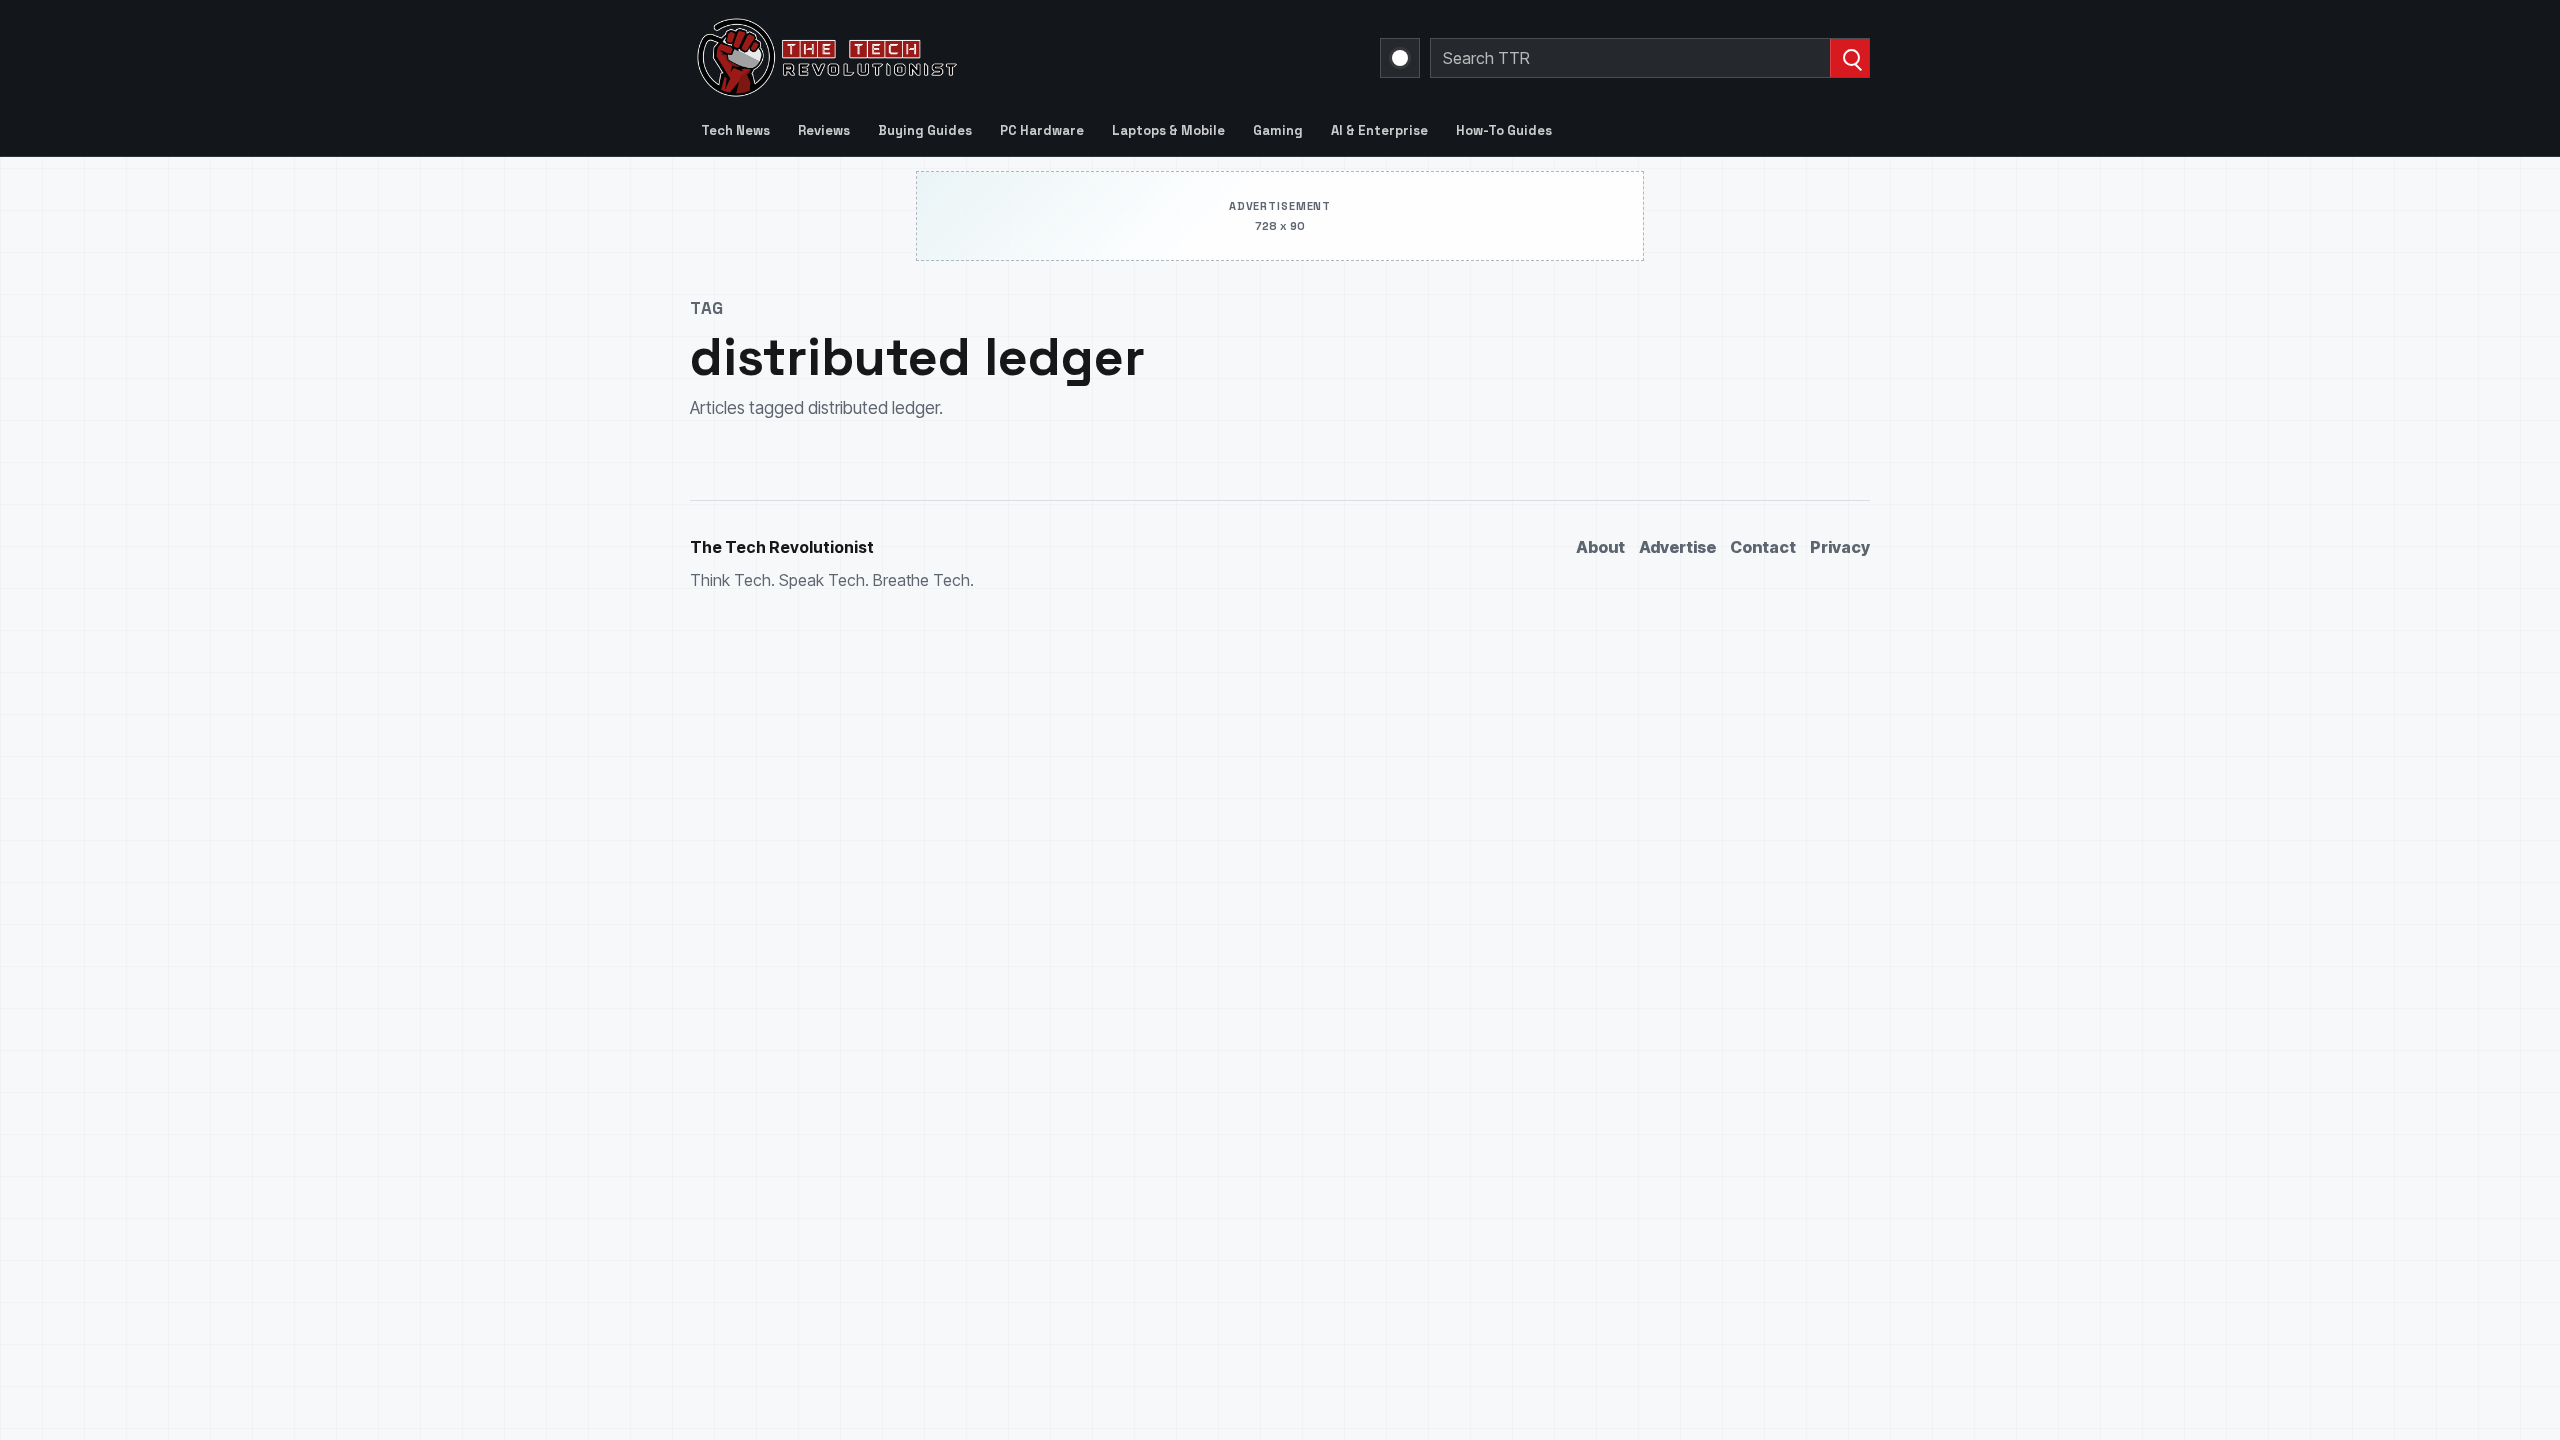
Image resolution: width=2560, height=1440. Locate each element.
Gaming (1278, 130)
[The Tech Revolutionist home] (970, 58)
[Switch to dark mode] (1400, 58)
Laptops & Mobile (1168, 130)
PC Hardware (1042, 130)
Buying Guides (925, 130)
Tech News (735, 130)
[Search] (1849, 58)
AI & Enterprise (1379, 130)
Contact (1763, 547)
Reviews (824, 130)
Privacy (1840, 547)
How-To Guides (1504, 130)
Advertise (1677, 547)
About (1600, 547)
